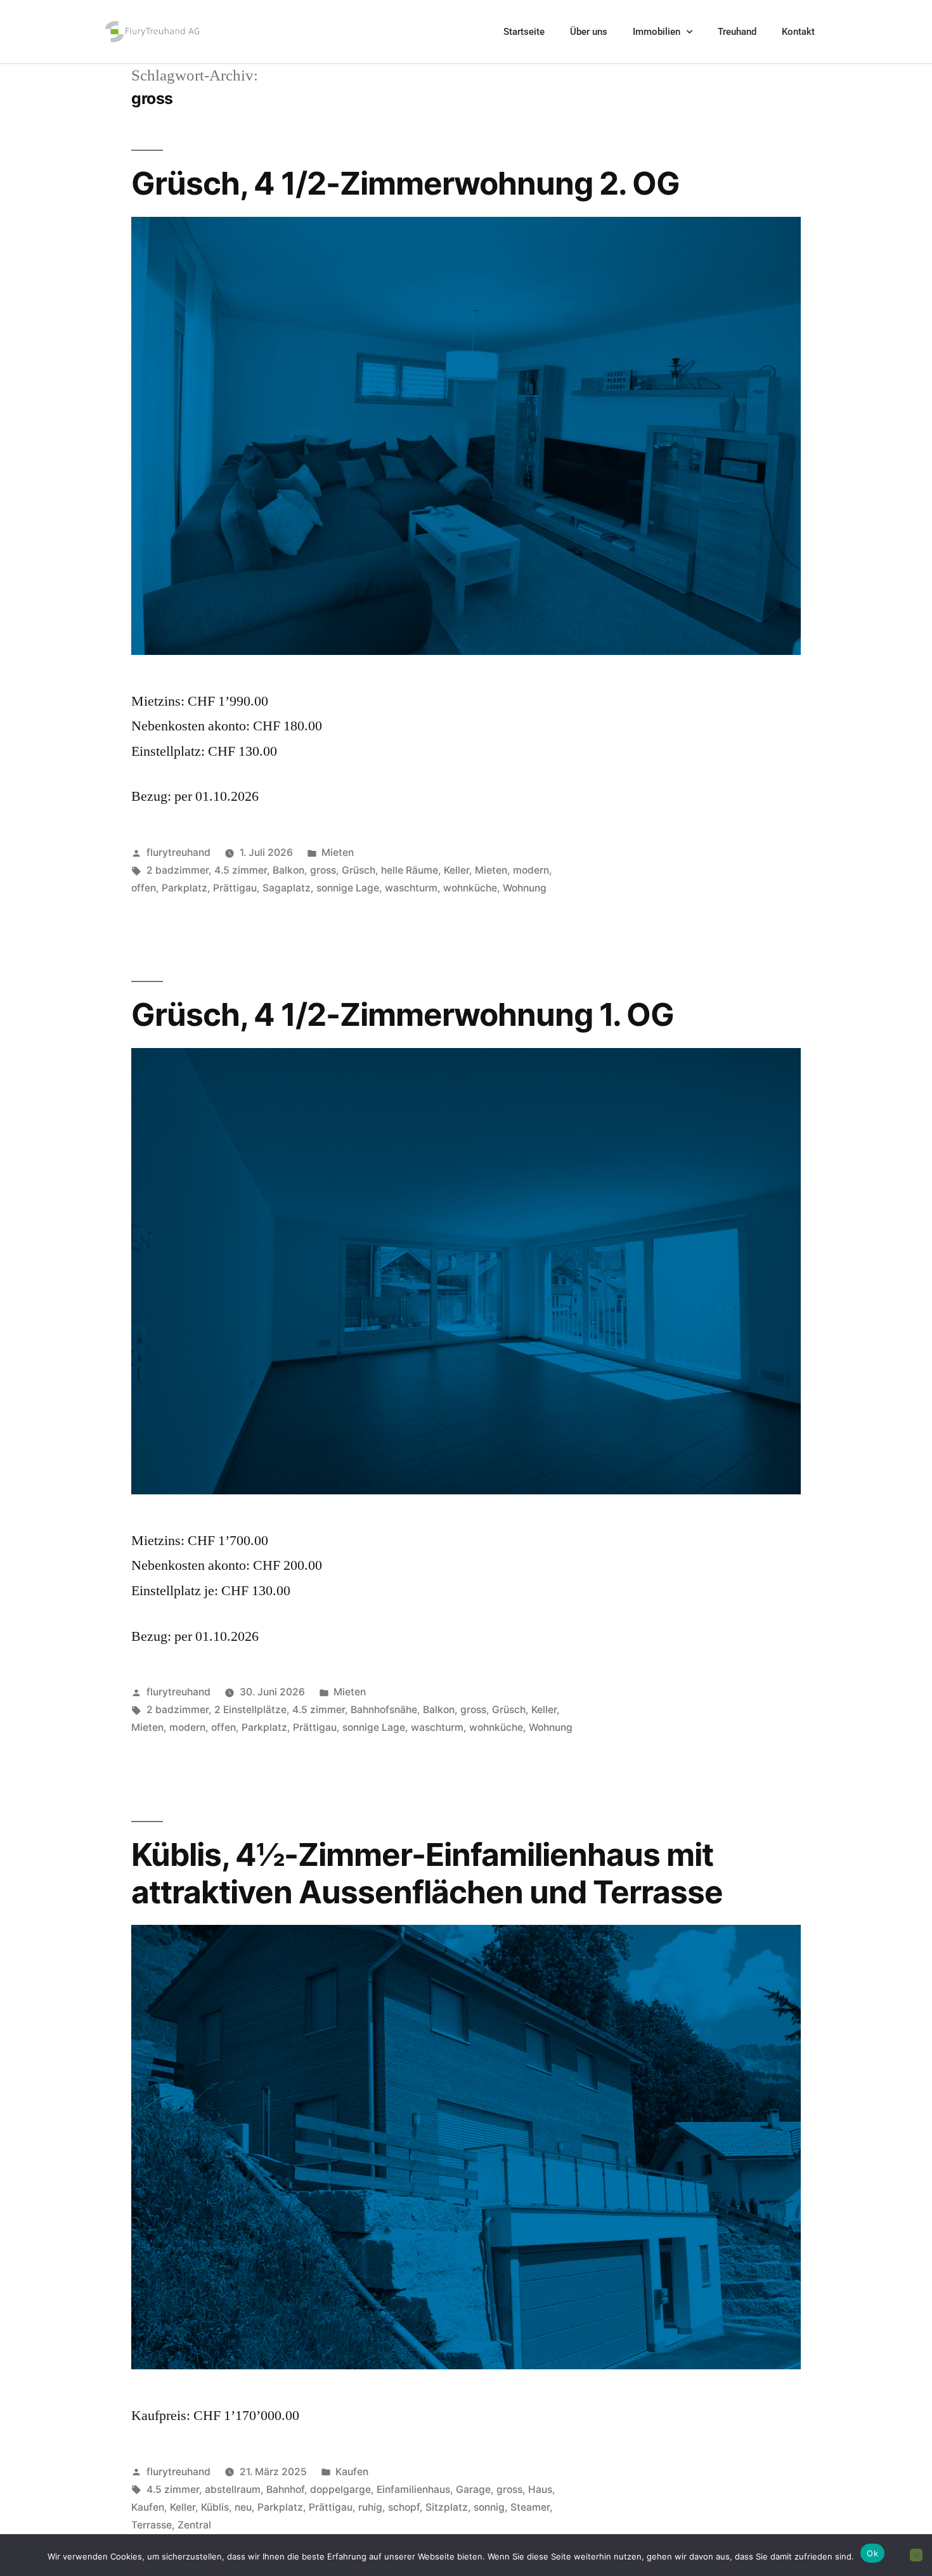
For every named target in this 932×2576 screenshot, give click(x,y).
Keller (456, 870)
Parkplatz (184, 888)
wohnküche (470, 888)
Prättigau (235, 888)
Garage (473, 2489)
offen (144, 888)
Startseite (524, 32)
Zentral (194, 2525)
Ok (872, 2553)
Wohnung (525, 888)
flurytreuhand (178, 852)
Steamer (530, 2507)
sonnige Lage (348, 888)
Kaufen (352, 2472)
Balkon (288, 870)
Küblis (215, 2507)
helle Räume (410, 870)
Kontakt (798, 32)
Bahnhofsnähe (384, 1710)
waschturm (411, 888)
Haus (540, 2489)
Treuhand (737, 32)
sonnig (489, 2507)
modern (531, 870)
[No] (916, 2555)
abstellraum (233, 2489)
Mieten (338, 852)
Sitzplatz (447, 2507)
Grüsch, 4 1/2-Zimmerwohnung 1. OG (403, 1014)
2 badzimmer (178, 870)
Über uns (589, 32)
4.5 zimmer (241, 870)
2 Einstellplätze (250, 1710)
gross (323, 870)
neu (243, 2507)
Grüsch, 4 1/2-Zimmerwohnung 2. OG (405, 183)
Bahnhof (285, 2489)
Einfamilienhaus (413, 2489)
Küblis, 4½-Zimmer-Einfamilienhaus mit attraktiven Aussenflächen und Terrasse (427, 1873)
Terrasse (152, 2525)
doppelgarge (340, 2489)
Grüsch (359, 870)
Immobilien (657, 32)
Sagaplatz (287, 888)
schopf (404, 2507)
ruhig (370, 2507)
